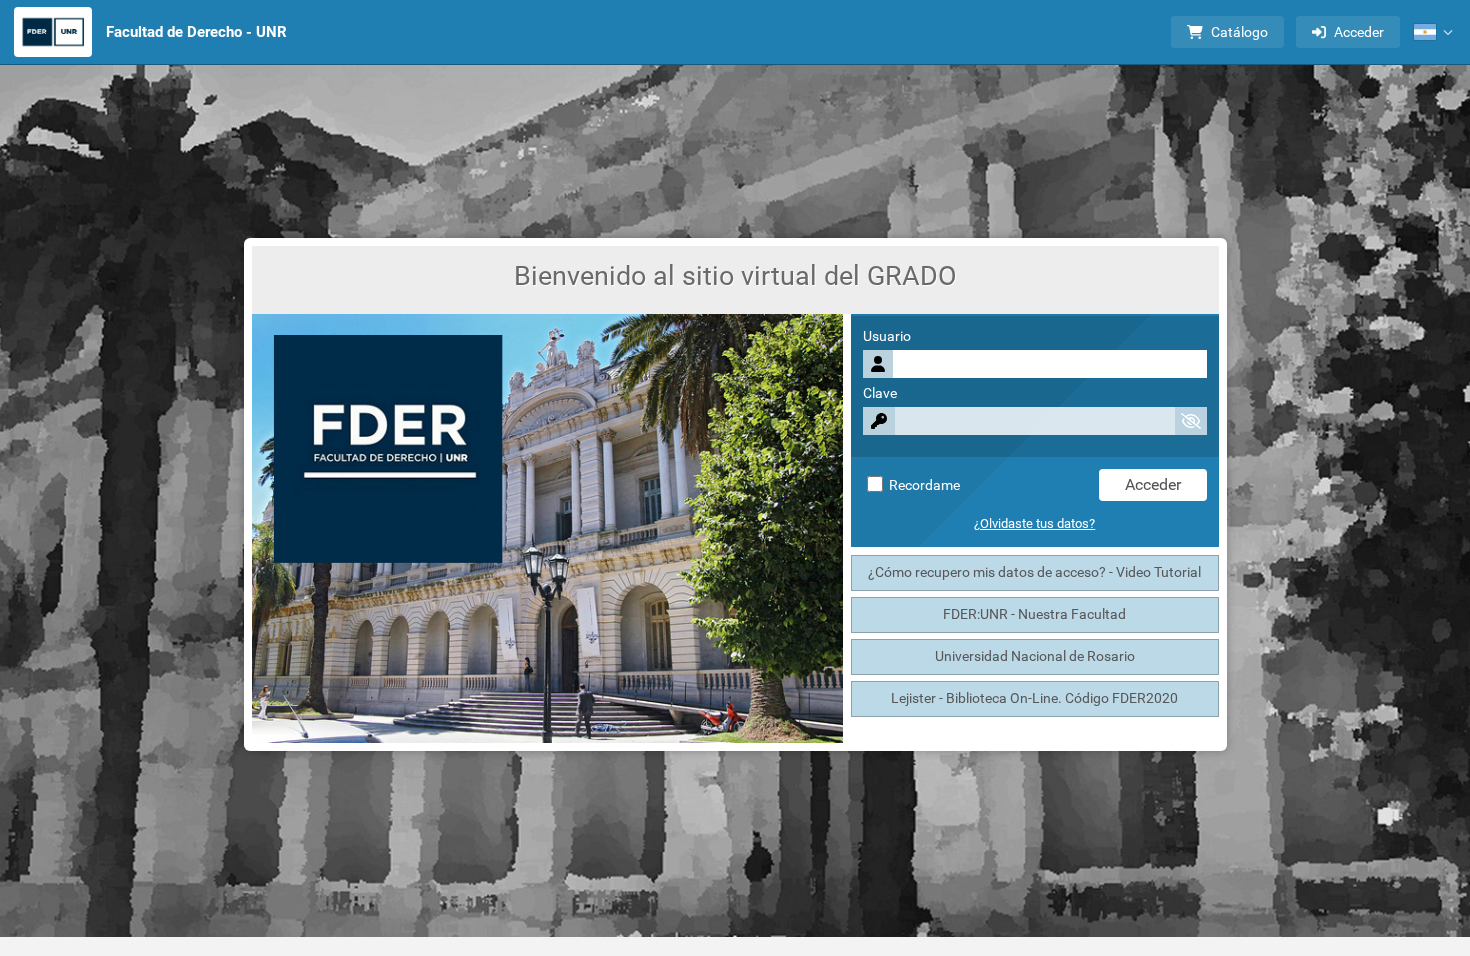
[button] (1433, 32)
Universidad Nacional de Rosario (1035, 656)
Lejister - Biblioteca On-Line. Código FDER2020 (1034, 698)
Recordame (923, 485)
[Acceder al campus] (53, 32)
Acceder (1359, 32)
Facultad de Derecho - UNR (196, 32)
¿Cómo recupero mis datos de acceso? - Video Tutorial (1034, 572)
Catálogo (1239, 32)
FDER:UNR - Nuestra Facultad (1034, 614)
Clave (880, 393)
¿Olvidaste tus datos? (1034, 523)
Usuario (887, 336)
